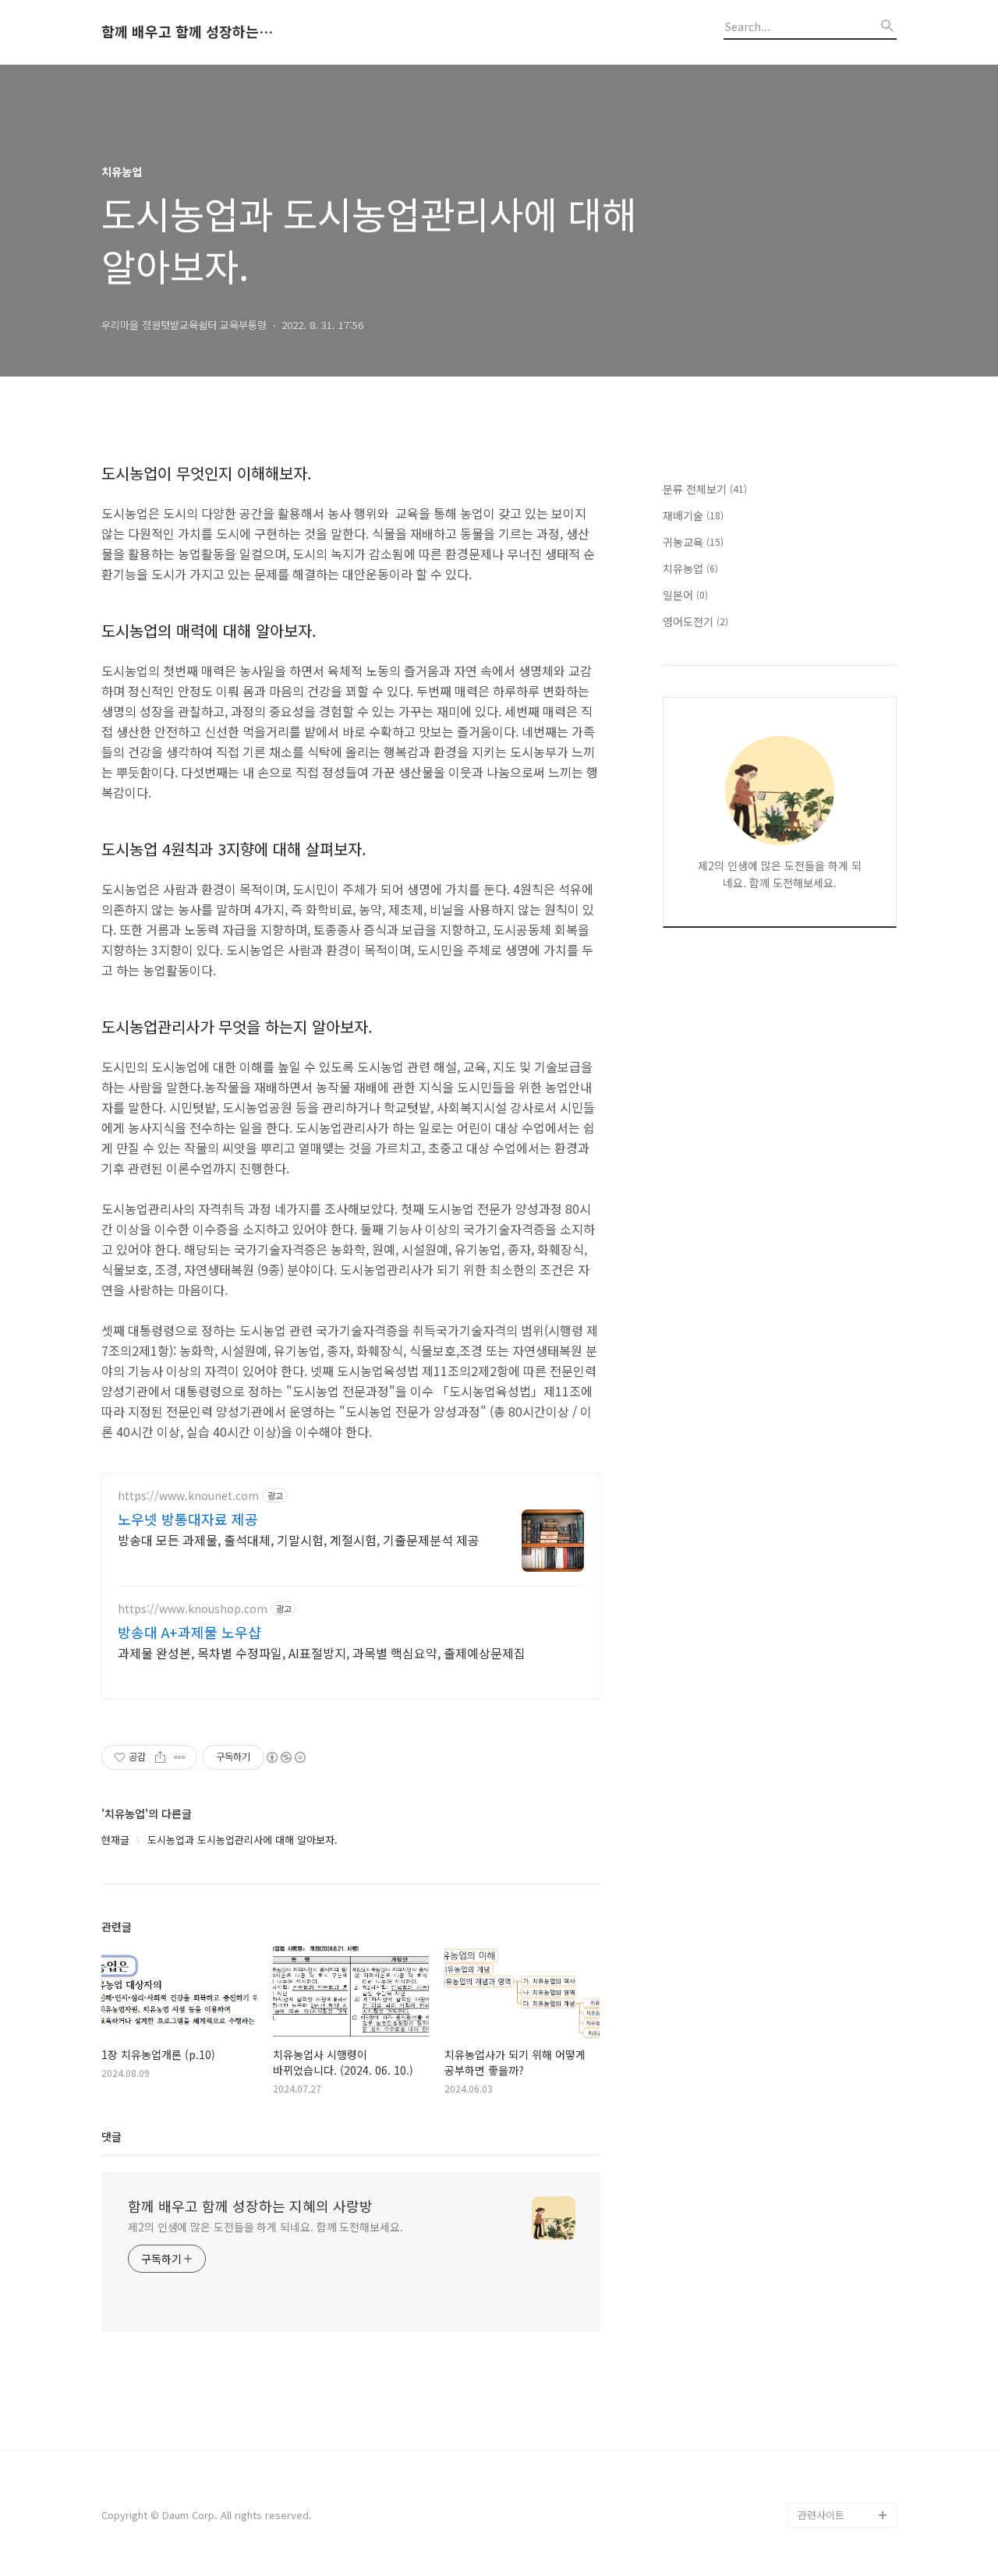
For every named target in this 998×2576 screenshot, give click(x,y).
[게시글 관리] (180, 1757)
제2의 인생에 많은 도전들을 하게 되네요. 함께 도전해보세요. (265, 2227)
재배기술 (693, 515)
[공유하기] (160, 1757)
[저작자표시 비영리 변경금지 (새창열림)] (285, 1757)
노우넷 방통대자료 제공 (188, 1519)
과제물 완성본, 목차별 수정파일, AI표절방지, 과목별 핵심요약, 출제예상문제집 (322, 1652)
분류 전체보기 (705, 489)
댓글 (111, 2136)
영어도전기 (695, 621)
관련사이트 (821, 2515)
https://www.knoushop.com (193, 1609)
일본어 (685, 595)
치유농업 (690, 568)
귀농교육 (693, 542)
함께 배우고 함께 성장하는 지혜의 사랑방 (187, 32)
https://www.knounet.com (188, 1496)
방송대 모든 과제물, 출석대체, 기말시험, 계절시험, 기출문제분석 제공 (299, 1539)
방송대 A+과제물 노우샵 (189, 1632)
